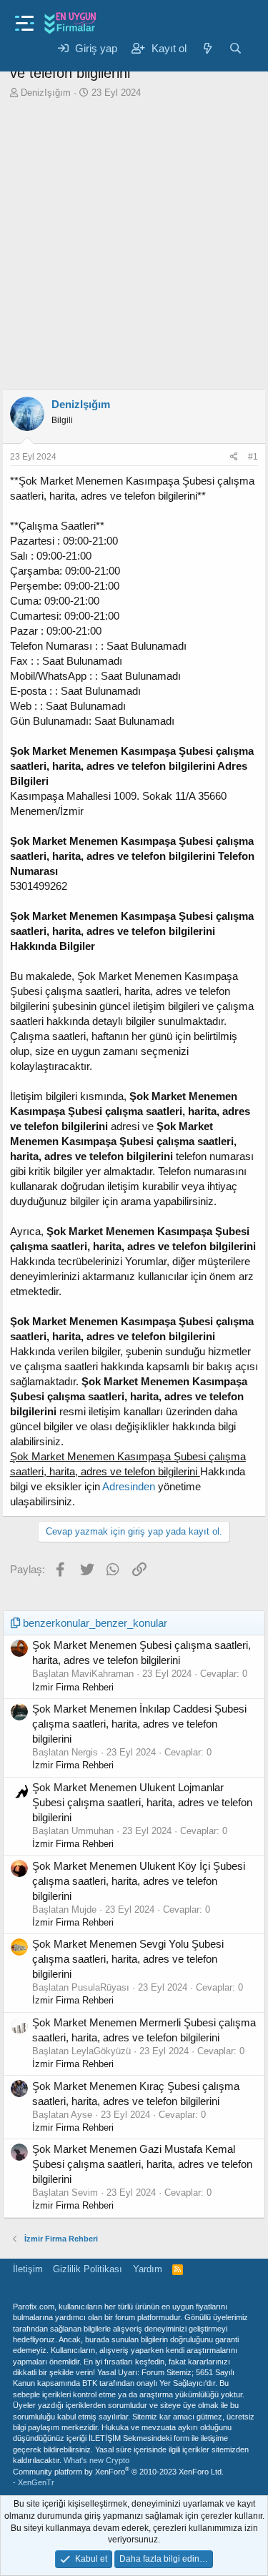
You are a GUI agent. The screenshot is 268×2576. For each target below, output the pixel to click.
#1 (253, 457)
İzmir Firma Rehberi (73, 1687)
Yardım (148, 2269)
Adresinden (129, 1486)
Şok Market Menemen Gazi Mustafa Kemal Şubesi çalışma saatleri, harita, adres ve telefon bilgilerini (142, 2164)
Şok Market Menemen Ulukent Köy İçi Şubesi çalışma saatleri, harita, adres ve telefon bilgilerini (139, 1881)
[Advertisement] (134, 248)
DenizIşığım (46, 93)
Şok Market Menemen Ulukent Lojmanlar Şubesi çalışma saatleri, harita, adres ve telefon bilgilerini (142, 1802)
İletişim (28, 2269)
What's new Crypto (96, 2460)
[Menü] (25, 19)
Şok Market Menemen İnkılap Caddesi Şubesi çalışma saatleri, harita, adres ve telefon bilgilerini (139, 1724)
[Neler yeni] (208, 48)
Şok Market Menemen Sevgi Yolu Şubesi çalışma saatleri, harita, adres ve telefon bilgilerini (128, 1959)
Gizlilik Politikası (88, 2269)
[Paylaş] (234, 457)
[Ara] (235, 48)
